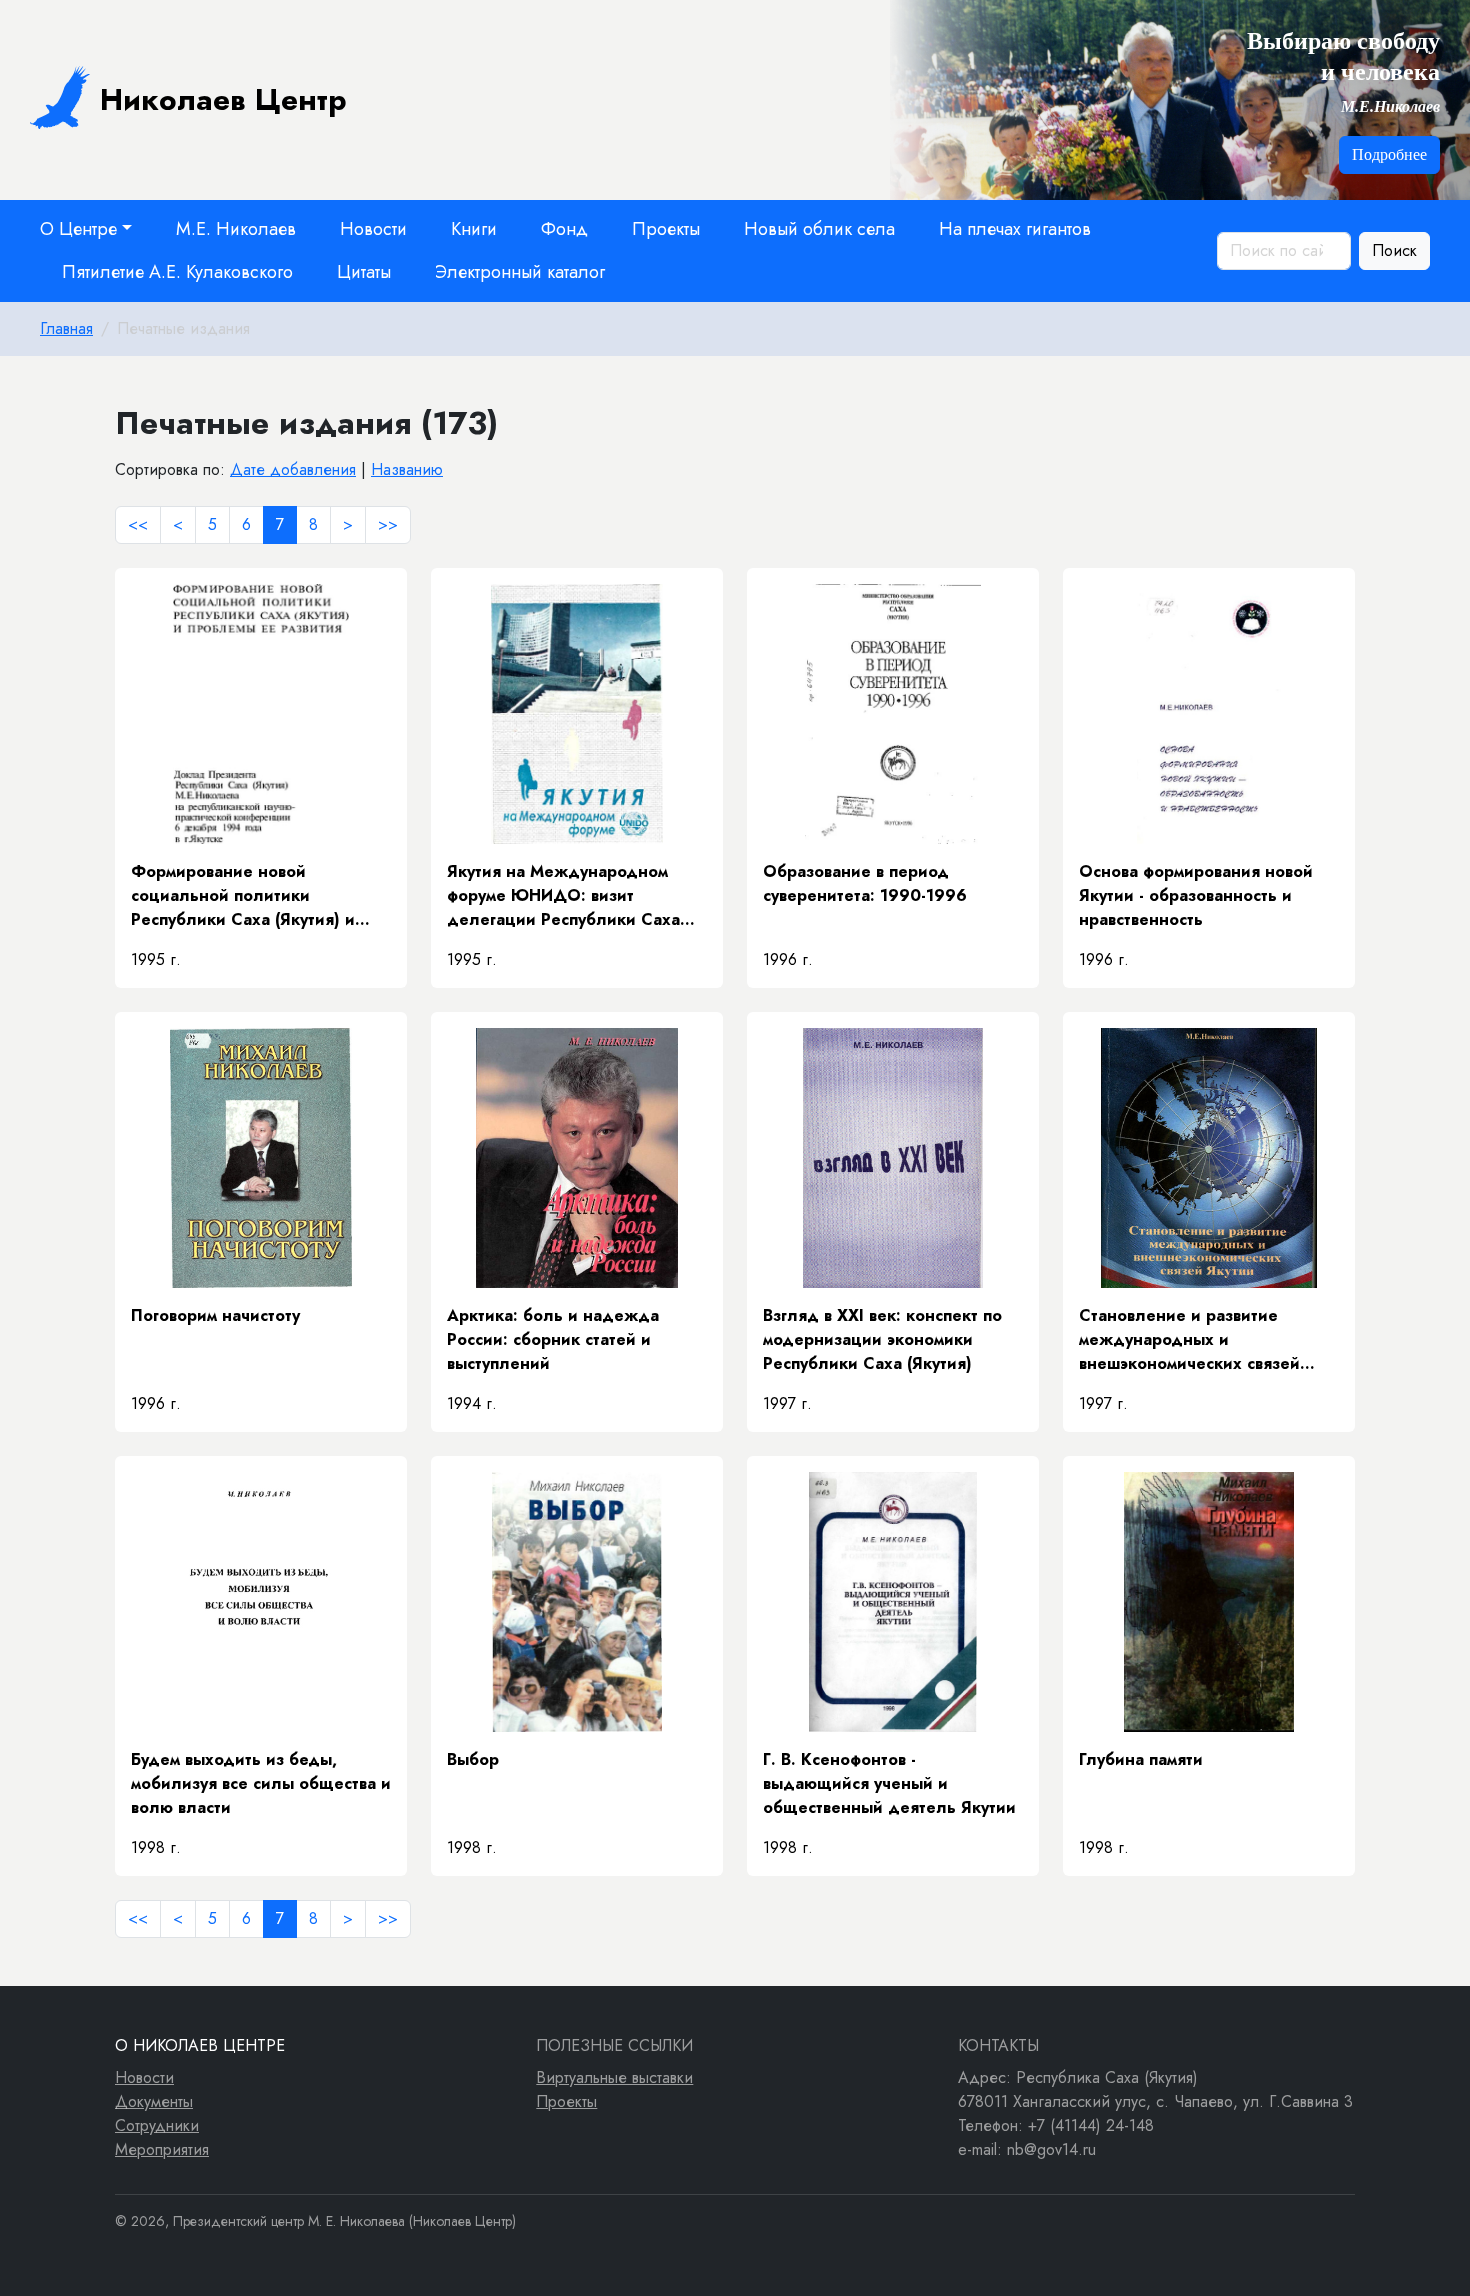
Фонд (564, 229)
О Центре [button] (78, 229)
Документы (154, 2101)
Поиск (1394, 250)
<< (138, 524)
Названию (407, 469)
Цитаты (364, 272)
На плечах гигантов (1015, 229)
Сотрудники (157, 2125)
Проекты (666, 229)
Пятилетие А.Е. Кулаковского (177, 272)
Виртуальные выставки (614, 2077)
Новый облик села (819, 229)
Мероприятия (162, 2149)
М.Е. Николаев (236, 229)
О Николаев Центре (200, 2045)
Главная (66, 328)
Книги (474, 229)
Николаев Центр (223, 99)
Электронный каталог (520, 272)
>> (388, 524)
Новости (373, 229)
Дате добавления (293, 469)
